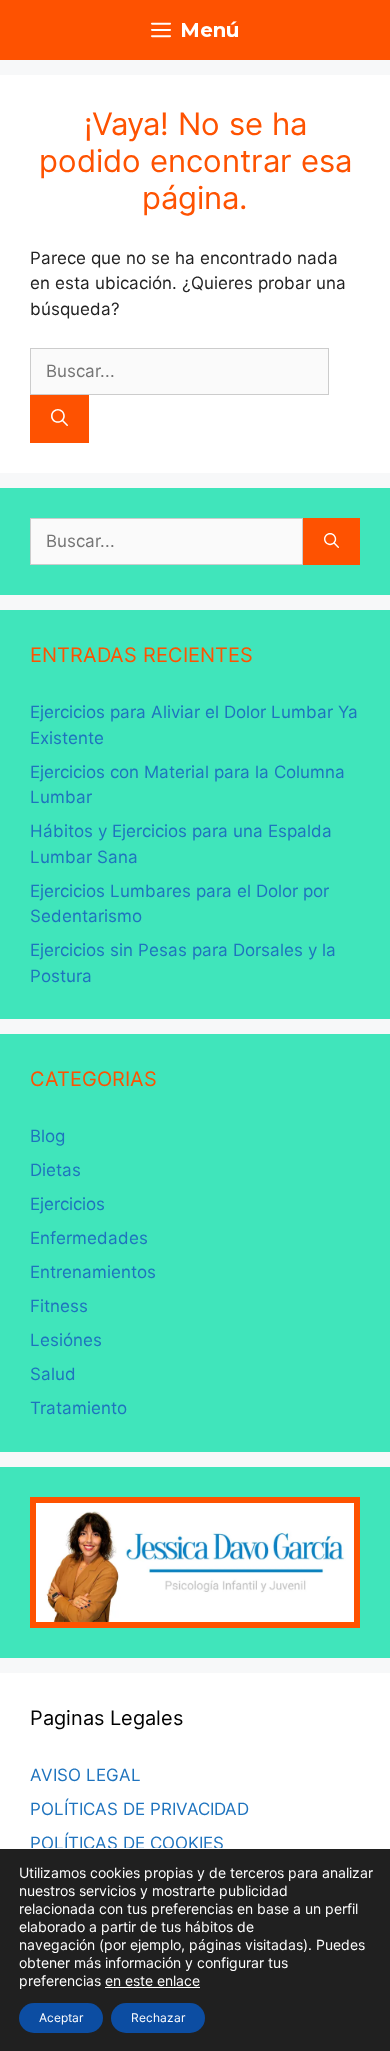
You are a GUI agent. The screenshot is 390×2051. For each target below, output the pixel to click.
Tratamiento (78, 1408)
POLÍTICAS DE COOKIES (127, 1843)
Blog (47, 1136)
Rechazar (158, 2017)
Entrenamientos (93, 1272)
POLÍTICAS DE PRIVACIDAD (139, 1809)
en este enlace (152, 1980)
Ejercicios (67, 1204)
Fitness (59, 1306)
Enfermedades (89, 1238)
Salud (53, 1374)
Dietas (55, 1170)
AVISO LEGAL (85, 1775)
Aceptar (61, 2017)
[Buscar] (59, 419)
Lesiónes (66, 1340)
